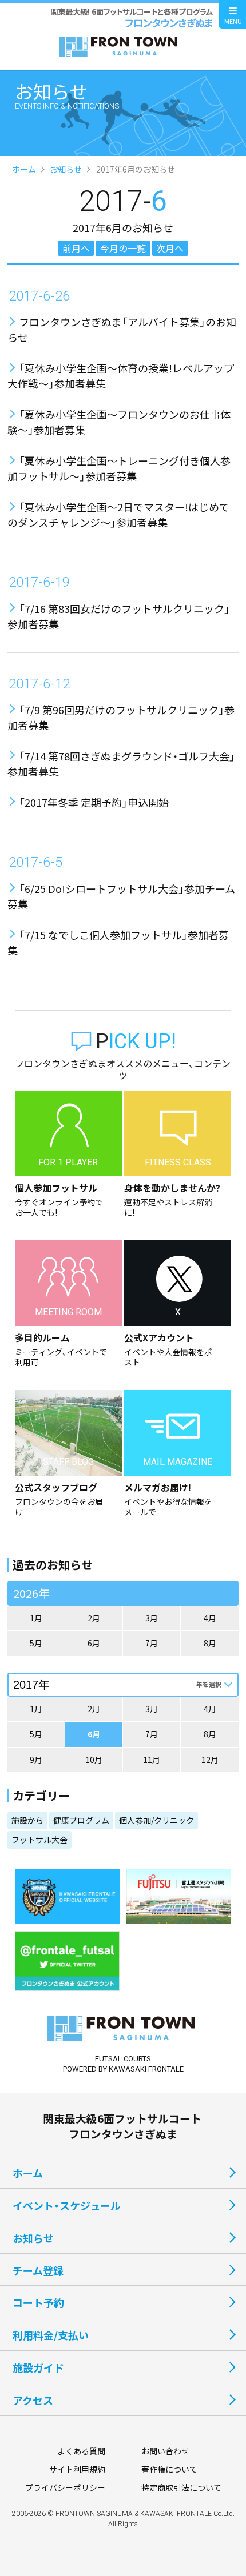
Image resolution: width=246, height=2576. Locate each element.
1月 (36, 1618)
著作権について (169, 2469)
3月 (152, 1618)
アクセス (33, 2400)
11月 (152, 1760)
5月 (36, 1643)
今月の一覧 (123, 248)
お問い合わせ (165, 2451)
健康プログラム (81, 1820)
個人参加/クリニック (156, 1820)
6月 (94, 1643)
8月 (210, 1643)
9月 (36, 1760)
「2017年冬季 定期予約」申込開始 (94, 802)
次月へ (170, 248)
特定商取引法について (181, 2487)
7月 (152, 1643)
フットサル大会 (39, 1840)
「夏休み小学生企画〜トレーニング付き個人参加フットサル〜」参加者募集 (119, 468)
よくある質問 (81, 2451)
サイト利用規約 (77, 2469)
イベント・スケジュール (67, 2205)
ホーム (24, 169)
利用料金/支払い (51, 2335)
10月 (94, 1760)
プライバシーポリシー (65, 2487)
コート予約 (38, 2302)
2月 (94, 1618)
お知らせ (66, 169)
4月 (210, 1618)
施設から (27, 1820)
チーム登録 (38, 2270)
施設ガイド (38, 2367)
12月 (210, 1760)
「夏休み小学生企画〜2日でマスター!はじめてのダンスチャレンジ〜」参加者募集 (118, 514)
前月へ (76, 248)
